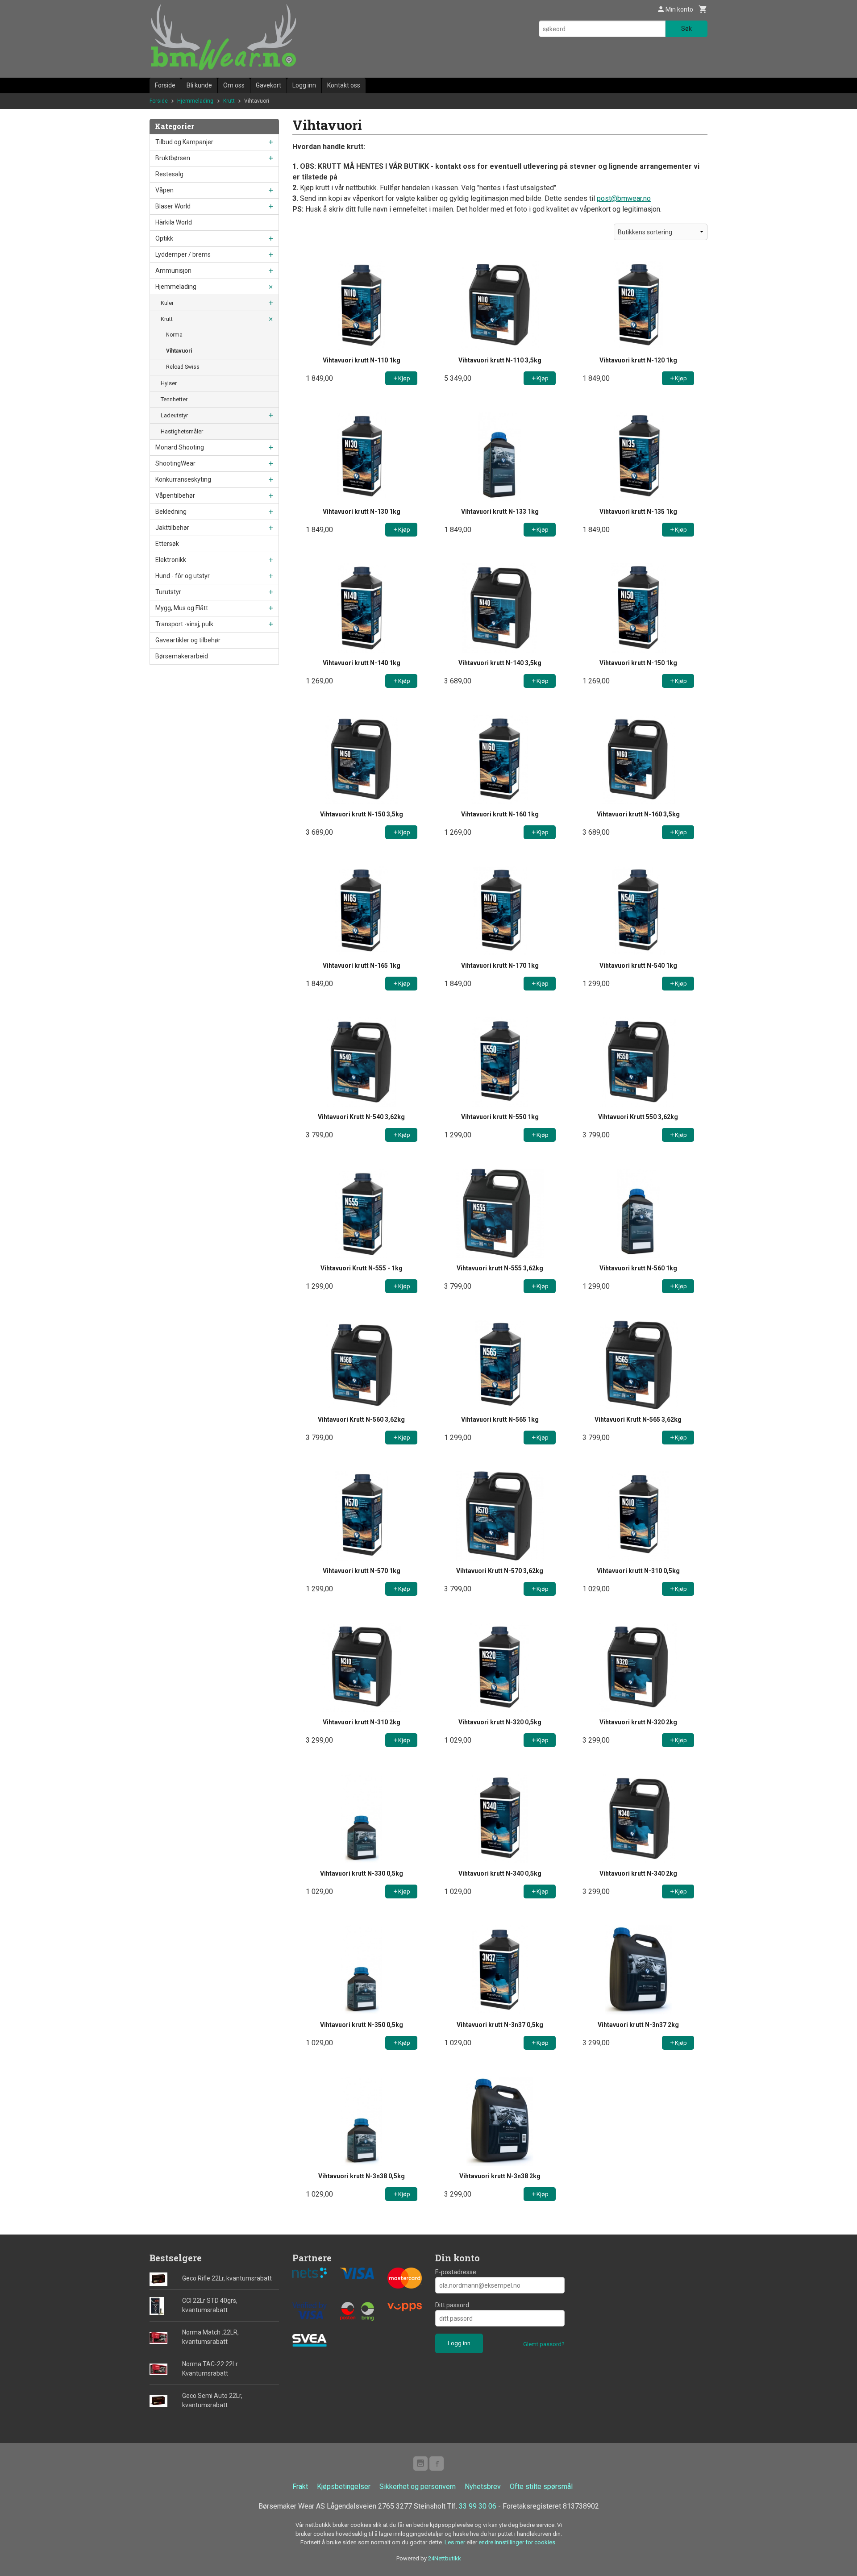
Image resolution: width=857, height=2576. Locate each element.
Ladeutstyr (174, 415)
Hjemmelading (176, 287)
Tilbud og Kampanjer (184, 142)
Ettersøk (167, 544)
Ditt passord (452, 2305)
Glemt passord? (544, 2344)
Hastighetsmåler (182, 431)
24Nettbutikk (445, 2558)
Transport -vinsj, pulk (184, 624)
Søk (686, 29)
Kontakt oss (344, 85)
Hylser (169, 383)
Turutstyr (168, 592)
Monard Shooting (180, 447)
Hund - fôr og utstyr (183, 576)
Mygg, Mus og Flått (182, 608)
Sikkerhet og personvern (418, 2487)
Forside (165, 85)
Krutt (167, 319)
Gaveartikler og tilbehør (188, 640)
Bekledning (171, 512)
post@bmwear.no (624, 198)
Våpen (164, 190)
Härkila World (174, 222)
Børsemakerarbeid (182, 656)
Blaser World (173, 206)
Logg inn (304, 85)
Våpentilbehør (175, 495)
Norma (174, 335)
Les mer (456, 2542)
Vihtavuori (179, 351)
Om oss (234, 85)
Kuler (167, 303)
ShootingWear (175, 463)
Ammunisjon (173, 271)
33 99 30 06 (478, 2506)
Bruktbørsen (173, 158)
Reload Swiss (183, 367)
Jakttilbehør (172, 528)
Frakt (300, 2487)
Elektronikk (171, 560)
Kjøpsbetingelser (344, 2487)
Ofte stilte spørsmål (541, 2487)
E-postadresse (456, 2272)
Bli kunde (199, 85)
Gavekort (268, 85)
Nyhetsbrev (483, 2487)
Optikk (164, 238)
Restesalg (169, 174)
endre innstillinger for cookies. (518, 2542)
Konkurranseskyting (183, 479)
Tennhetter (174, 399)
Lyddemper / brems (183, 254)
